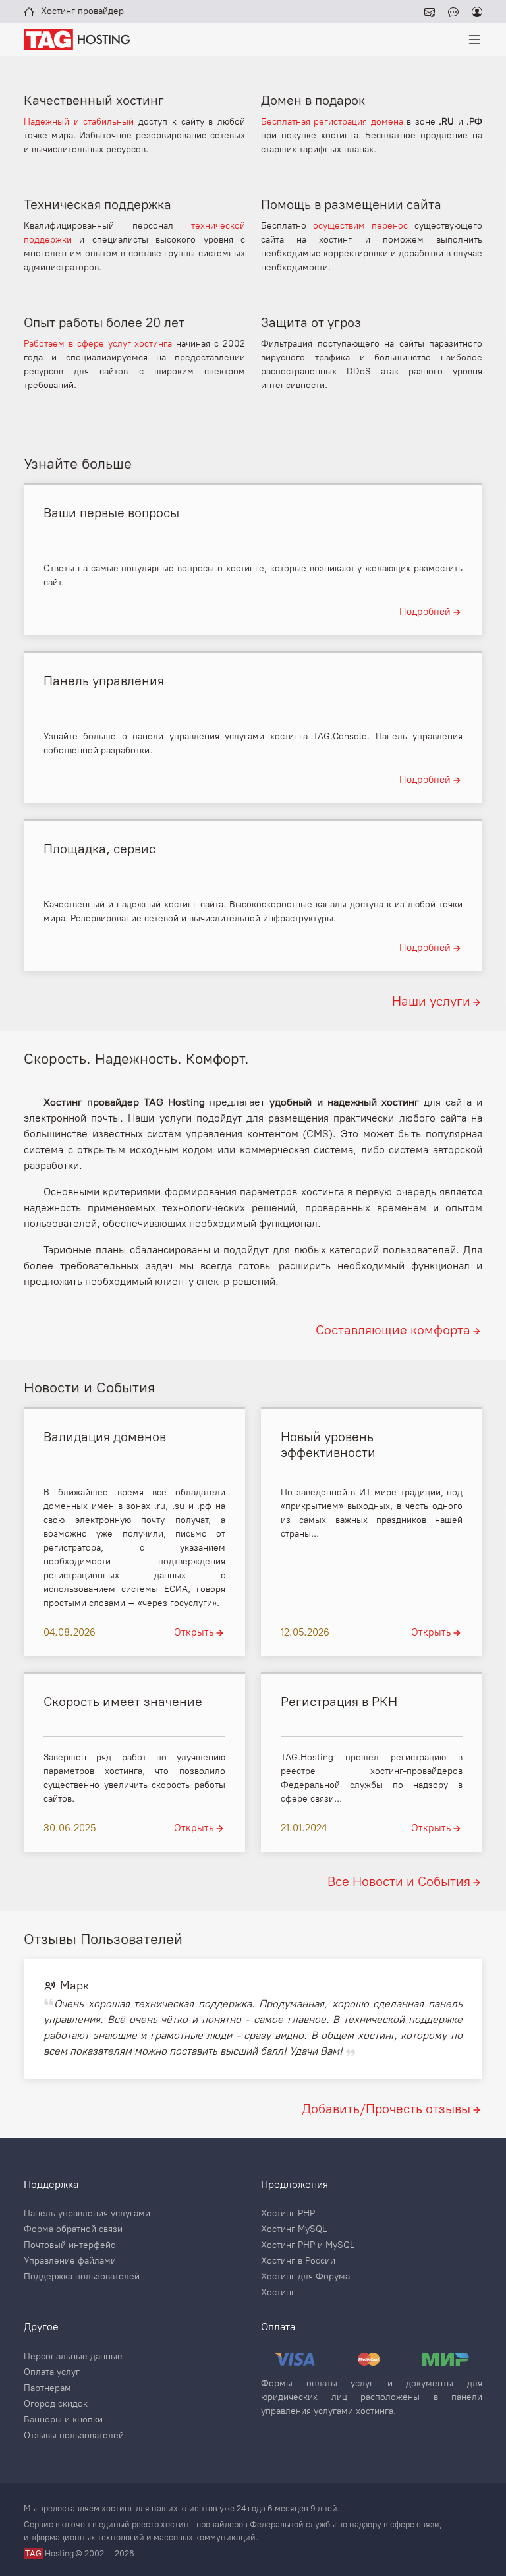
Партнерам (47, 2388)
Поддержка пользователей (82, 2277)
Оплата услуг (52, 2372)
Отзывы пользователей (74, 2436)
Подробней (425, 612)
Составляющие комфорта (393, 1330)
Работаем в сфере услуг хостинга (98, 344)
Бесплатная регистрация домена (332, 122)
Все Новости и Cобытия (399, 1881)
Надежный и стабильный (79, 122)
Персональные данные (73, 2357)
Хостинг (278, 2293)
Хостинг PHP (288, 2214)
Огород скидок (56, 2404)
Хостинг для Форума (305, 2277)
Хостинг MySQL (294, 2229)
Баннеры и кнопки (63, 2420)
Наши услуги (431, 1001)
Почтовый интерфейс (70, 2245)
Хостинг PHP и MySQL (308, 2245)
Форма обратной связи (73, 2229)
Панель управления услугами (87, 2214)
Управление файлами (70, 2261)
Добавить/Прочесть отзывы (386, 2109)
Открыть (194, 1632)
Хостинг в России (298, 2261)
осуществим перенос (360, 226)
